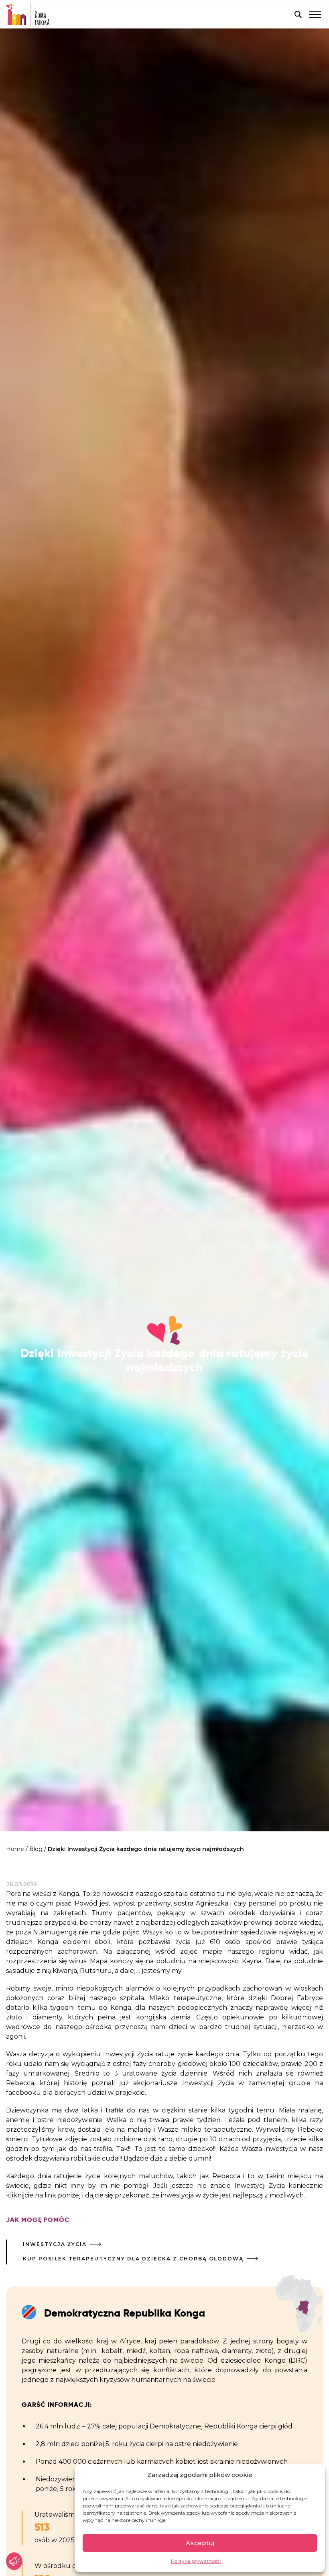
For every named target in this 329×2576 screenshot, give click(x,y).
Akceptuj (200, 2543)
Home (15, 1849)
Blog (36, 1849)
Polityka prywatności (196, 2561)
